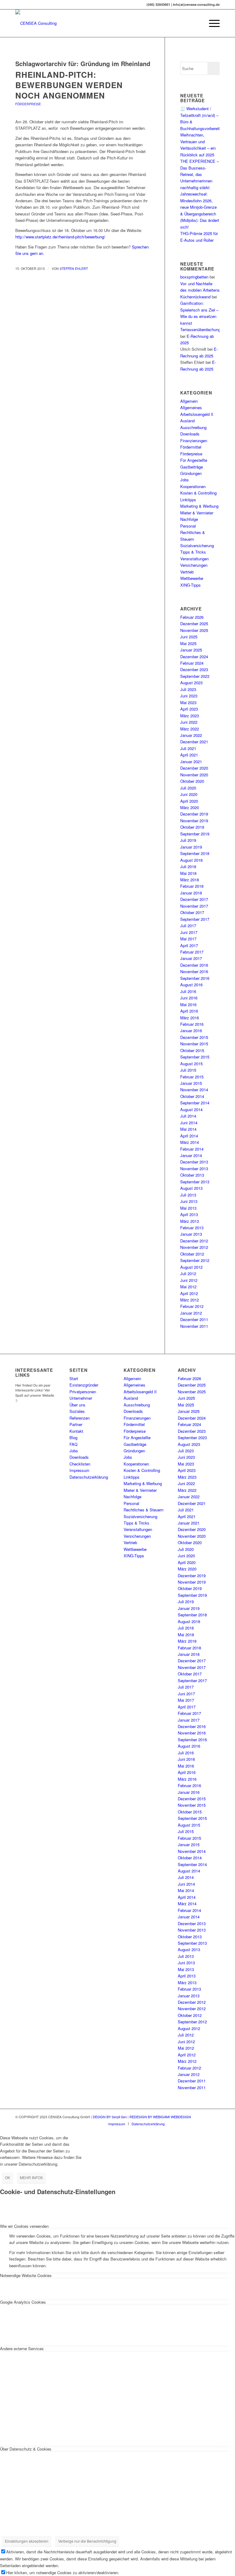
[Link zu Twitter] (197, 2123)
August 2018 (191, 860)
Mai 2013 (188, 1208)
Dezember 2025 (194, 623)
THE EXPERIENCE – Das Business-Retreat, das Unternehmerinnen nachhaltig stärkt (200, 174)
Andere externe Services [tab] (22, 2348)
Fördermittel (191, 447)
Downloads (190, 434)
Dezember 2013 (194, 1162)
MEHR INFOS (31, 2177)
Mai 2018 (188, 873)
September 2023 (195, 676)
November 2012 (194, 1247)
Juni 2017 (189, 932)
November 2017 (194, 906)
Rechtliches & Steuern (144, 1510)
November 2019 (194, 821)
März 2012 (190, 1300)
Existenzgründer (84, 1385)
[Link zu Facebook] (188, 2123)
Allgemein (189, 401)
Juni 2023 (189, 696)
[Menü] (211, 23)
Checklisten (80, 1464)
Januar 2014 (191, 1155)
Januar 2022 (191, 735)
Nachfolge (189, 519)
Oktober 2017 (192, 912)
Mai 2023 (188, 702)
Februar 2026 (192, 617)
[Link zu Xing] (178, 2123)
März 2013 (190, 1221)
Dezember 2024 (194, 657)
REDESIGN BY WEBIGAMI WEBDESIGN (160, 2117)
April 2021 (189, 755)
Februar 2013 (192, 1228)
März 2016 (190, 1018)
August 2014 (191, 1109)
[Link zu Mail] (206, 2123)
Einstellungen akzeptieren (27, 2541)
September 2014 (195, 1103)
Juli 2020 (188, 788)
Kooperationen (193, 486)
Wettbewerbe (192, 578)
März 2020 (190, 807)
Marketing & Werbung (199, 506)
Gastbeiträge (192, 467)
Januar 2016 (191, 1030)
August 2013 (191, 1188)
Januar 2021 (191, 762)
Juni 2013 (189, 1201)
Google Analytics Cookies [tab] (23, 2302)
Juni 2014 (189, 1123)
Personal (188, 526)
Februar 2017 (192, 952)
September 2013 (195, 1182)
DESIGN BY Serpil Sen (110, 2117)
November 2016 (194, 971)
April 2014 (189, 1136)
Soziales (77, 1411)
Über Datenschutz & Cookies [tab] (26, 2449)
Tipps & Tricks (193, 552)
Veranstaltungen (194, 559)
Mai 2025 (188, 643)
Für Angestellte (194, 460)
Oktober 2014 (192, 1096)
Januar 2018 (191, 893)
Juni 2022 (189, 722)
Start (74, 1378)
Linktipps (188, 500)
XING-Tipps (190, 585)
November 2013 (194, 1169)
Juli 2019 (188, 840)
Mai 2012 (188, 1287)
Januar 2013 (191, 1234)
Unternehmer (81, 1398)
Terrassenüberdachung (200, 329)
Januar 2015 (191, 1083)
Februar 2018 (192, 886)
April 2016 (189, 1011)
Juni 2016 (189, 998)
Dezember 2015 (194, 1037)
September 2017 (195, 919)
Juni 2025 (189, 637)
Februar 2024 (192, 663)
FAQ (73, 1444)
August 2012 (191, 1267)
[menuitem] (197, 23)
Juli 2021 (188, 748)
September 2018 (195, 853)
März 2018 (190, 880)
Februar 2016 (192, 1024)
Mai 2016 (188, 1004)
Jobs (185, 480)
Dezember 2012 (194, 1241)
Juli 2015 (188, 1070)
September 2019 (195, 834)
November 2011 (194, 1326)
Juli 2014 (188, 1116)
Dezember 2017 (194, 899)
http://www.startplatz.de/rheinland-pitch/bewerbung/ (60, 237)
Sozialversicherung (197, 545)
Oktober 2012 (192, 1254)
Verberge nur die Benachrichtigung (87, 2541)
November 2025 (194, 630)
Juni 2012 (189, 1280)
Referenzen (80, 1418)
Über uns (77, 1405)
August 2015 (191, 1064)
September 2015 (195, 1057)
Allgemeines (191, 407)
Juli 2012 (188, 1273)
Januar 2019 (191, 847)
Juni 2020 (189, 794)
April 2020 (189, 801)
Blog (73, 1437)
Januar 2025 (191, 650)
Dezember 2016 (194, 965)
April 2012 (189, 1293)
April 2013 (189, 1214)
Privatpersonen (83, 1392)
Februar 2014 (192, 1149)
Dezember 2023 (194, 669)
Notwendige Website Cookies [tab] (26, 2275)
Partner (76, 1424)
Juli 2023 (188, 689)
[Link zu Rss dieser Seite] (215, 2123)
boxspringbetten (194, 277)
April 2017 (189, 945)
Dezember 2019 (194, 814)
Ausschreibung (193, 427)
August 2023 (191, 683)
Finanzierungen (194, 441)
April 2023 (189, 709)
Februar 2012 (192, 1306)
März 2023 (190, 716)
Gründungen (191, 473)
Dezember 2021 (194, 742)
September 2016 (195, 978)
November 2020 (194, 775)
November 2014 (194, 1090)
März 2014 (190, 1142)
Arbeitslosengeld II (197, 414)
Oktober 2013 (192, 1175)
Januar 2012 (191, 1313)
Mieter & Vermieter (197, 513)
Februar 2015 (192, 1077)
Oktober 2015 (192, 1050)
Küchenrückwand (195, 297)
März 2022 (190, 729)
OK (7, 2177)
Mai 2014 (188, 1129)
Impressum (79, 1470)
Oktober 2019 (192, 827)
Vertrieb (187, 572)
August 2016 (191, 985)
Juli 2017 (188, 926)
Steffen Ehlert (74, 269)
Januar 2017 (191, 958)
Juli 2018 (188, 866)
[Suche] (197, 23)
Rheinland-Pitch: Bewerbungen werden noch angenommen (69, 85)
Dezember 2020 (194, 768)
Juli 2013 (188, 1195)
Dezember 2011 (194, 1319)
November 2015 (194, 1044)
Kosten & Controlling (198, 493)
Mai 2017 (188, 939)
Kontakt (76, 1431)
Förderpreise (28, 104)
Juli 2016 (188, 991)
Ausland (187, 421)
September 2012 (195, 1260)
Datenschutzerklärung (89, 1477)
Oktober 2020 (192, 781)
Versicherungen (194, 565)
